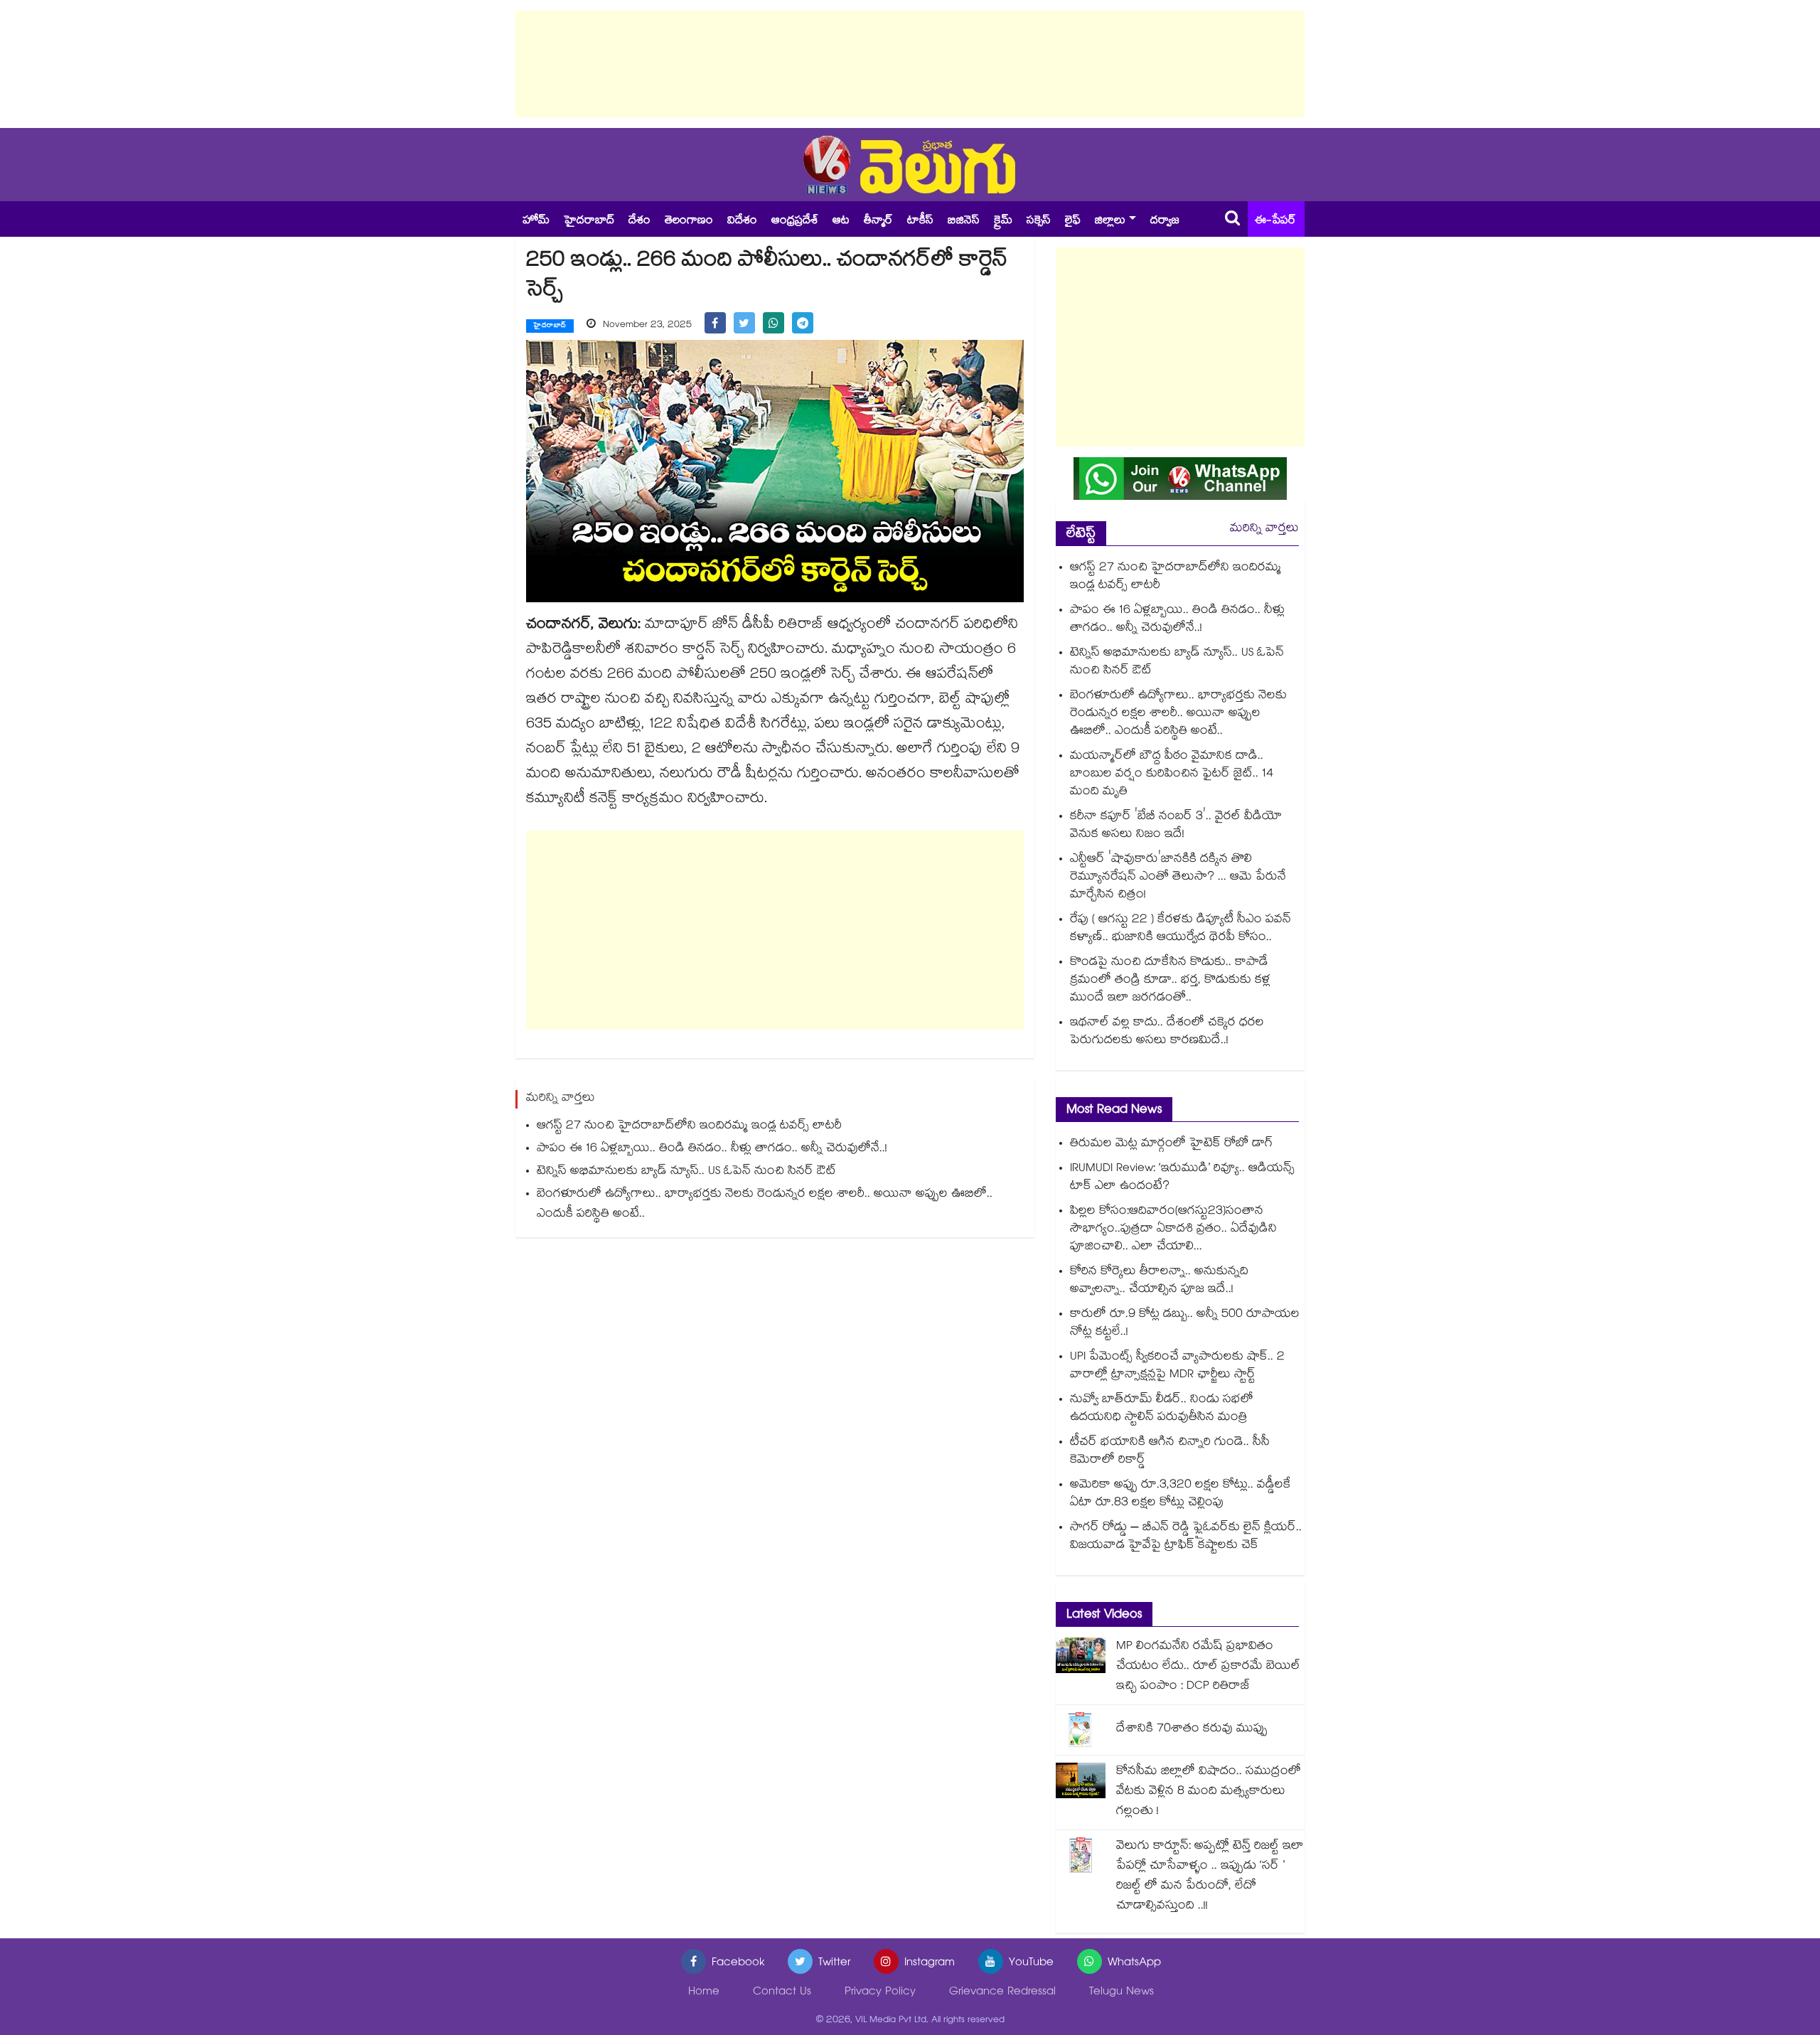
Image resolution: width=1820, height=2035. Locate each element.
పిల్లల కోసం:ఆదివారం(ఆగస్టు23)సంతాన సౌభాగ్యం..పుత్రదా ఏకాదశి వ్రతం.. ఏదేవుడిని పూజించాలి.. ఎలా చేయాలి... (1173, 1230)
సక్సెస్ (1039, 221)
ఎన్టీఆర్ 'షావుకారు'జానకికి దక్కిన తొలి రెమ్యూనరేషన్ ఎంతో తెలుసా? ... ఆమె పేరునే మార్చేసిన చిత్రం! (1178, 878)
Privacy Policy (880, 1993)
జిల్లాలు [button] (1110, 221)
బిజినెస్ (964, 221)
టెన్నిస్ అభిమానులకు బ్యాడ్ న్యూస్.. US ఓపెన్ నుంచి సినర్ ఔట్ (686, 1172)
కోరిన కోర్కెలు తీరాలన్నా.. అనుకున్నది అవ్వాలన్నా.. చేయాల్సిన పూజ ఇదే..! (1159, 1281)
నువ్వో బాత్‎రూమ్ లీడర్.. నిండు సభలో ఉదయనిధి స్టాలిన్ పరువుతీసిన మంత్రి (1162, 1409)
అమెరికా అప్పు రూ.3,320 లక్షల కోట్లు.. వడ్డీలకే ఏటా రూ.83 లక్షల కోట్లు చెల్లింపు (1181, 1495)
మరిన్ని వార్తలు (1264, 529)
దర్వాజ (1165, 221)
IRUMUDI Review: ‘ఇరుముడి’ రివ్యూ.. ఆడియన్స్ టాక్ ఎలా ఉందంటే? (1182, 1178)
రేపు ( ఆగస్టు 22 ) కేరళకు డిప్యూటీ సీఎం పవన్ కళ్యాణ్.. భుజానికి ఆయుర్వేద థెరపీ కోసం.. (1181, 929)
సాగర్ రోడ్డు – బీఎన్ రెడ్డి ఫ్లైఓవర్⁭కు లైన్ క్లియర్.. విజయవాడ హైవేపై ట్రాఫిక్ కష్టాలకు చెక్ (1186, 1537)
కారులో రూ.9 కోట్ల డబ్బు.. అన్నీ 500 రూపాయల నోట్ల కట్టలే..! (1185, 1324)
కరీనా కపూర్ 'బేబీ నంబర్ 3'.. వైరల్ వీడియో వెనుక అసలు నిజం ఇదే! (1176, 826)
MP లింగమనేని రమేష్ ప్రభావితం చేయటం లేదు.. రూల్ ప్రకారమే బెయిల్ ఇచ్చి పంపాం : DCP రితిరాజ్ (1208, 1667)
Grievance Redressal (1002, 1993)
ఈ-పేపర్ (1275, 221)
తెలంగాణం (689, 221)
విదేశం (742, 221)
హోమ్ (536, 221)
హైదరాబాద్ (589, 221)
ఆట (841, 221)
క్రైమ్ (1003, 221)
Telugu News (1122, 1993)
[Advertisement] (910, 64)
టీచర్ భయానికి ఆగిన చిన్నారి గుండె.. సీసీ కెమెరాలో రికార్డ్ (1170, 1452)
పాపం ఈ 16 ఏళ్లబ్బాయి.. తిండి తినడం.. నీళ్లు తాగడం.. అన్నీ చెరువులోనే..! (712, 1149)
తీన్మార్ (878, 221)
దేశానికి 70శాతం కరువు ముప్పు (1192, 1730)
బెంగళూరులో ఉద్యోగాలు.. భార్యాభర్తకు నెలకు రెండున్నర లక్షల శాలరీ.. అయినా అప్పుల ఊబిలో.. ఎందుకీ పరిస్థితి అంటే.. (765, 1205)
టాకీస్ (920, 221)
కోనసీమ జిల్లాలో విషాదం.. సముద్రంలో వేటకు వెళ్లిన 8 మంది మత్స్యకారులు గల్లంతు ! (1209, 1792)
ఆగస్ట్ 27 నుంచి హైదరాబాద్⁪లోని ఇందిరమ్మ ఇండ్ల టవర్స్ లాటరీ (689, 1127)
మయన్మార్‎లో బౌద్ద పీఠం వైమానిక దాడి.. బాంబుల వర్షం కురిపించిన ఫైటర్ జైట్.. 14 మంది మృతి (1172, 775)
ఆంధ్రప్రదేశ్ (795, 221)
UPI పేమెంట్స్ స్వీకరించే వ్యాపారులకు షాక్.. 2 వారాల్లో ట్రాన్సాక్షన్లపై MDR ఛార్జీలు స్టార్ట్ (1177, 1367)
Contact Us (782, 1993)
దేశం (639, 221)
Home (704, 1993)
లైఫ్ (1073, 221)
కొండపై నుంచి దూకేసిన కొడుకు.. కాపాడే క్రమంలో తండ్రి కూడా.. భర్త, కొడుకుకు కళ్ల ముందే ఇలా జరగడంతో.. (1170, 981)
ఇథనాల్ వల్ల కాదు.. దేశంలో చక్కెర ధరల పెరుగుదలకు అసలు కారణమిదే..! (1167, 1032)
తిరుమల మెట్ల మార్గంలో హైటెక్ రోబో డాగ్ (1171, 1144)
